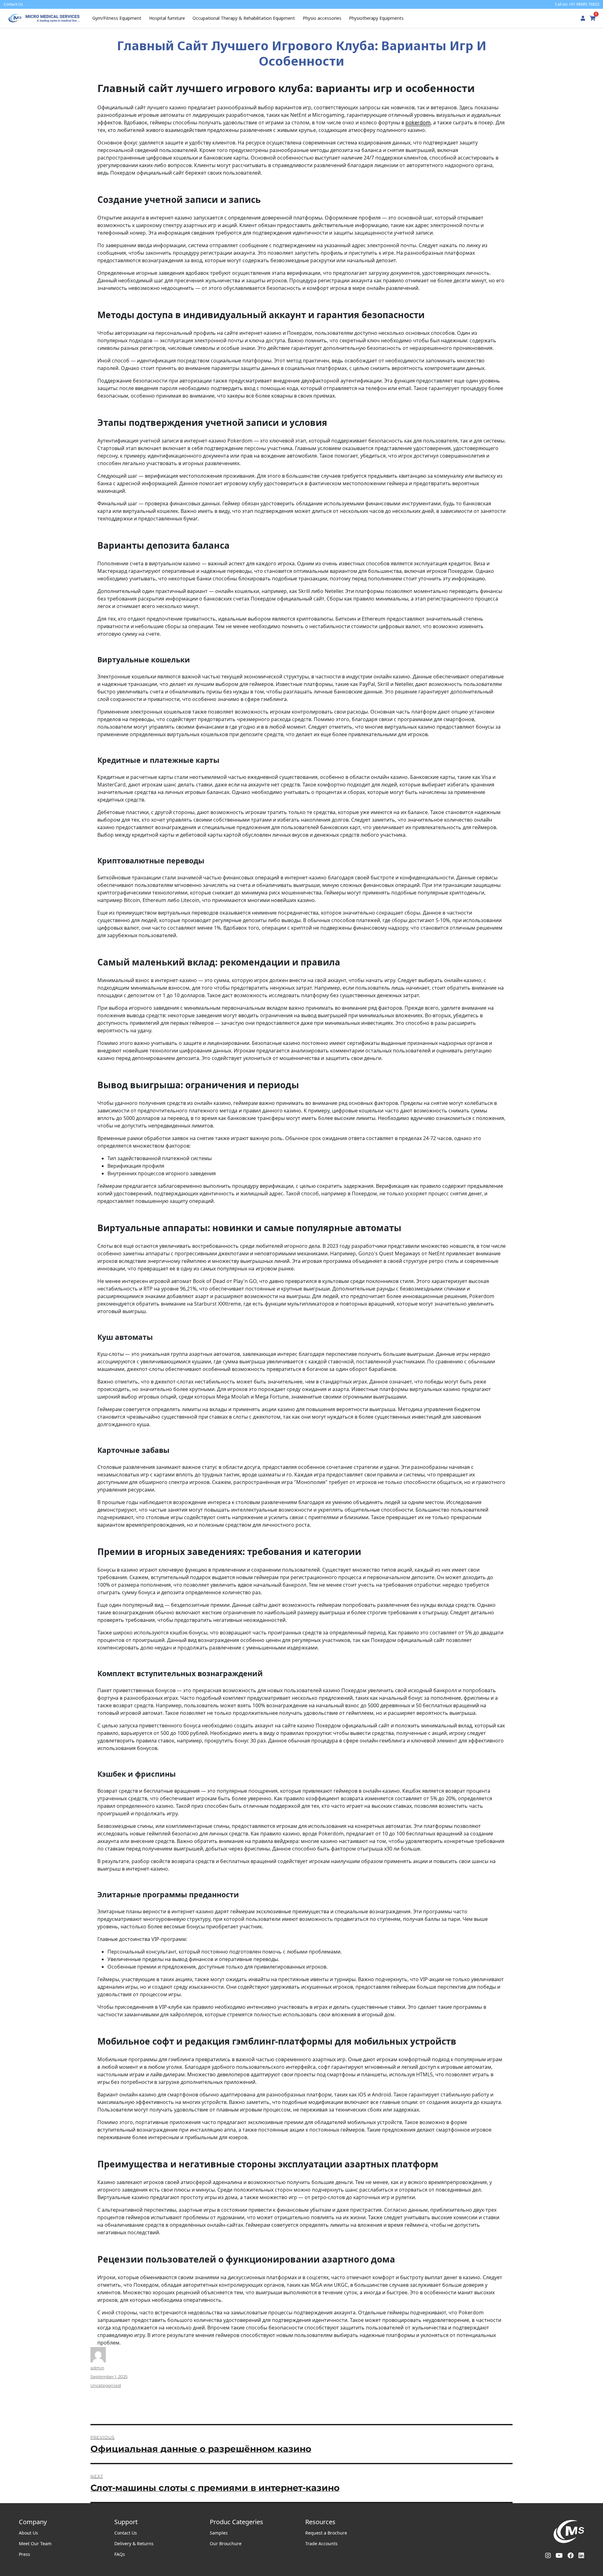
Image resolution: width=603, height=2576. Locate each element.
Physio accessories (322, 18)
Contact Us (126, 2533)
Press (24, 2554)
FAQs (120, 2554)
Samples (219, 2533)
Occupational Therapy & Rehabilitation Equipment (244, 18)
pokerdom (418, 122)
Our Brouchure (226, 2543)
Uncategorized (106, 2385)
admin (97, 2368)
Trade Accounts (321, 2543)
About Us (28, 2533)
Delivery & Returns (134, 2543)
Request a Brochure (326, 2533)
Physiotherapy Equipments (376, 18)
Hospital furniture (167, 18)
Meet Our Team (35, 2543)
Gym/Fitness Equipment (117, 18)
